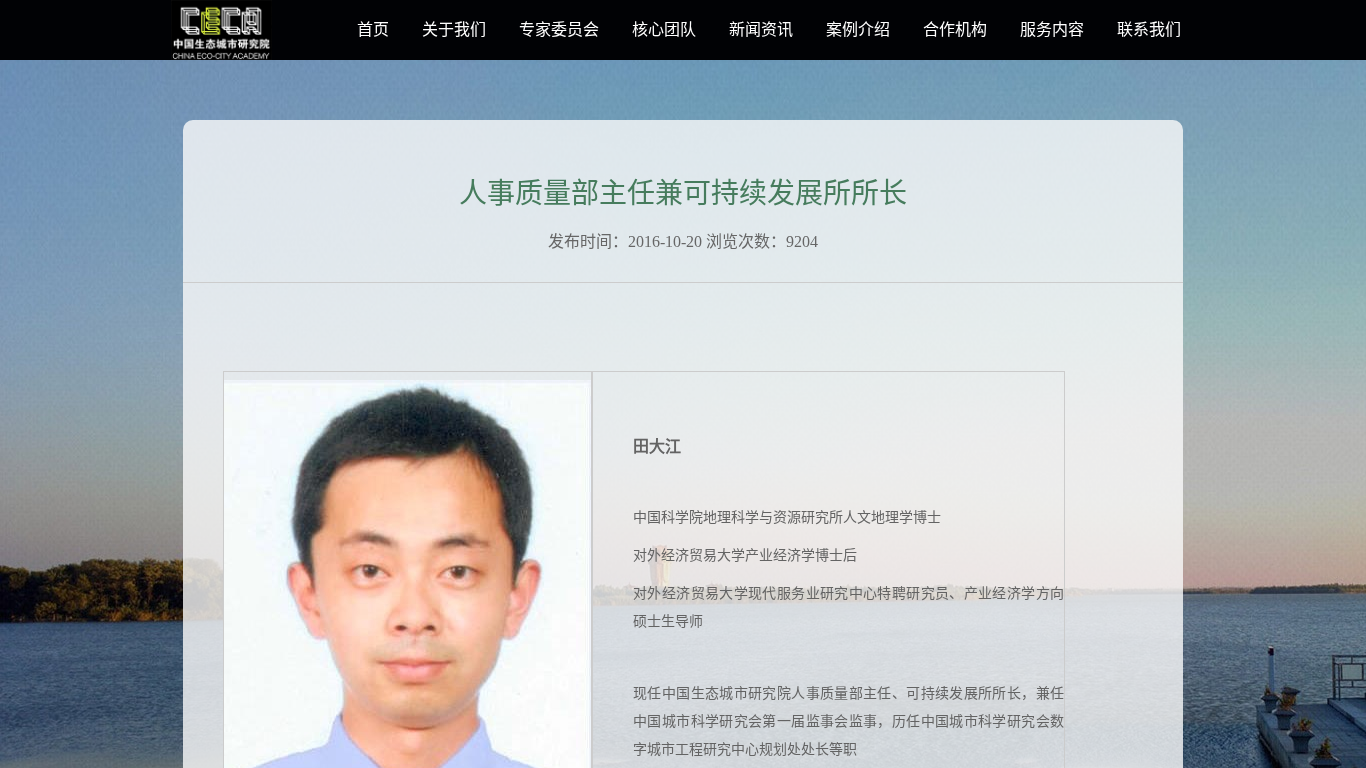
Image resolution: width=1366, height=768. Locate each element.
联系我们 (1149, 29)
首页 (373, 29)
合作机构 (955, 29)
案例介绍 (858, 29)
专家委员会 (559, 29)
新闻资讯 (761, 29)
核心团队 (664, 29)
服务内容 (1052, 29)
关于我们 (454, 29)
